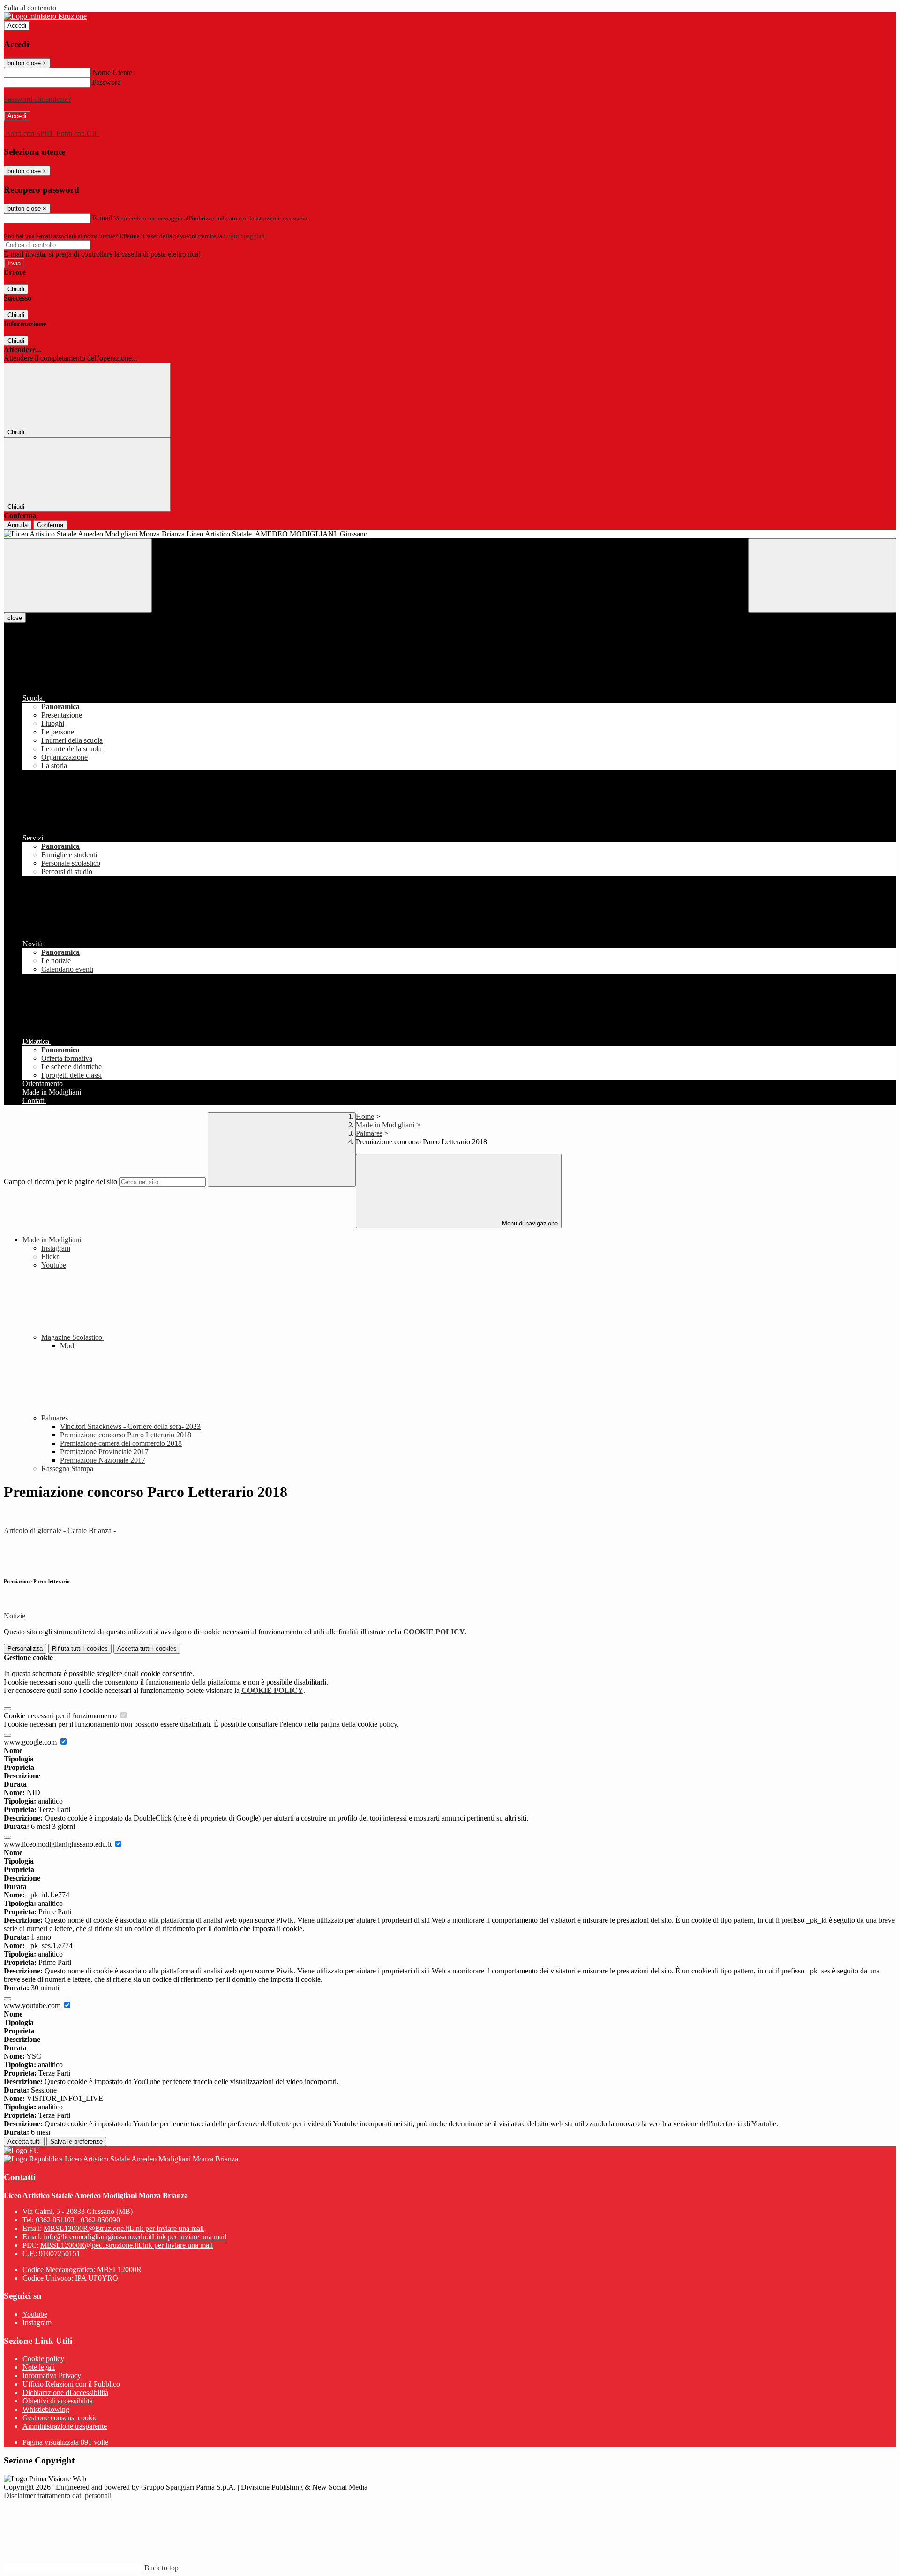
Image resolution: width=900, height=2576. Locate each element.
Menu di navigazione (529, 1223)
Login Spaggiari (244, 236)
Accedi (17, 26)
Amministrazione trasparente (65, 2426)
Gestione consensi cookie (60, 2418)
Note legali (39, 2367)
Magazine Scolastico (73, 1337)
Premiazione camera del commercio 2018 (121, 1443)
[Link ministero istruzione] (45, 16)
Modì (68, 1346)
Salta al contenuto (30, 8)
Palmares (369, 1133)
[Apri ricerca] (822, 576)
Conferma (50, 525)
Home (365, 1116)
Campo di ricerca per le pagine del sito (60, 1182)
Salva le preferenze (76, 2142)
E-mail (102, 218)
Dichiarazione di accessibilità (65, 2392)
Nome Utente (112, 72)
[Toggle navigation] (78, 576)
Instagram (56, 1248)
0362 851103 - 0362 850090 (78, 2220)
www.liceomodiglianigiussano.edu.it (59, 1844)
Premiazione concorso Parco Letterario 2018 (126, 1435)
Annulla (18, 525)
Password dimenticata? (37, 99)
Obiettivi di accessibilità (58, 2401)
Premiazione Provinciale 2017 (104, 1452)
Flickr (50, 1257)
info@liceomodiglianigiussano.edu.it (135, 2237)
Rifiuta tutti (80, 1649)
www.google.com (31, 1742)
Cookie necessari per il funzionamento (61, 1716)
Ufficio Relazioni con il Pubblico (71, 2384)
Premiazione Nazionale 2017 (103, 1460)
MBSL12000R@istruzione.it (124, 2228)
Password (107, 82)
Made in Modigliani (385, 1125)
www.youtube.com (33, 2006)
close (15, 618)
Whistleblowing (46, 2409)
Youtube (54, 1265)
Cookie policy (43, 2359)
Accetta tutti (147, 1649)
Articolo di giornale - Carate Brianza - (60, 1530)
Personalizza (25, 1649)
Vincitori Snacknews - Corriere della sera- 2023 (130, 1426)
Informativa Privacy (52, 2376)
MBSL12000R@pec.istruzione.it (127, 2245)
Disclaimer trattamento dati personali (58, 2496)
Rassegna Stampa (67, 1469)
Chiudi (16, 289)
